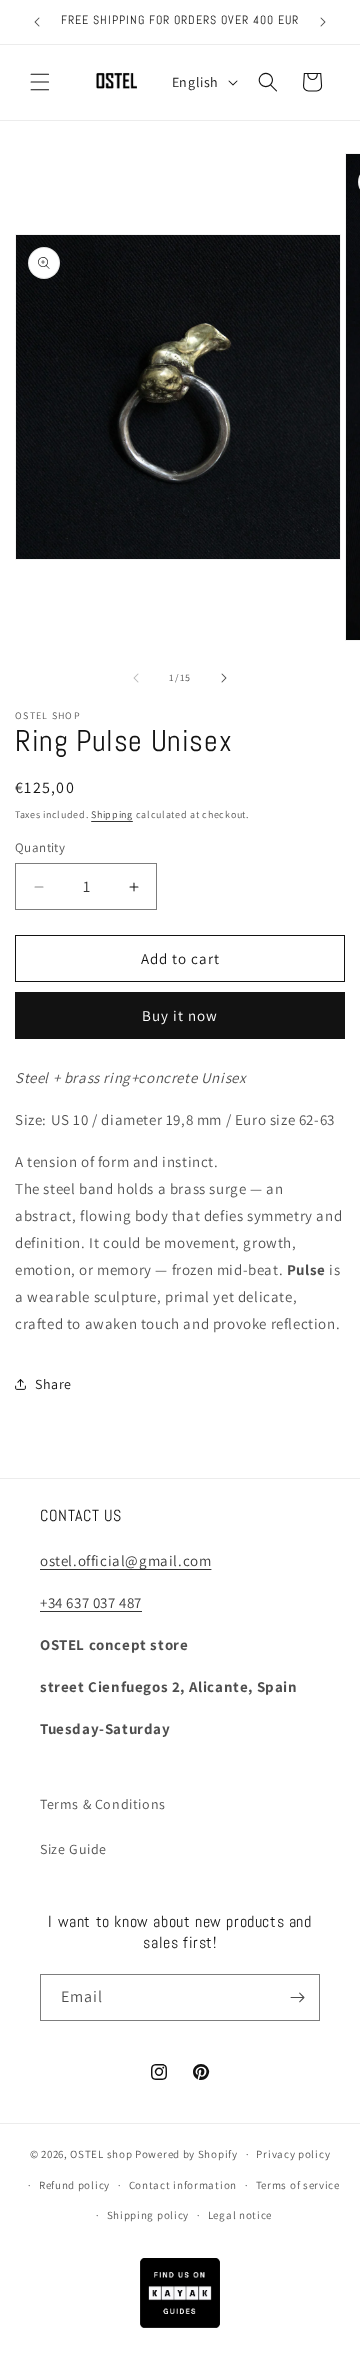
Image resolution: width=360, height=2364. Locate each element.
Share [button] (53, 1384)
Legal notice (240, 2215)
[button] (40, 82)
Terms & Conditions (103, 1804)
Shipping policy (148, 2215)
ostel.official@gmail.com (125, 1560)
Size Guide (73, 1849)
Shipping (112, 814)
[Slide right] (224, 678)
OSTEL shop (101, 2154)
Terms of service (298, 2185)
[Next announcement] (323, 22)
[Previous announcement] (37, 22)
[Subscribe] (297, 1997)
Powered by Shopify (186, 2154)
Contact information (183, 2185)
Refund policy (74, 2185)
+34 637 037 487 (91, 1602)
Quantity (40, 847)
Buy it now (180, 1015)
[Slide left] (136, 678)
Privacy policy (293, 2154)
